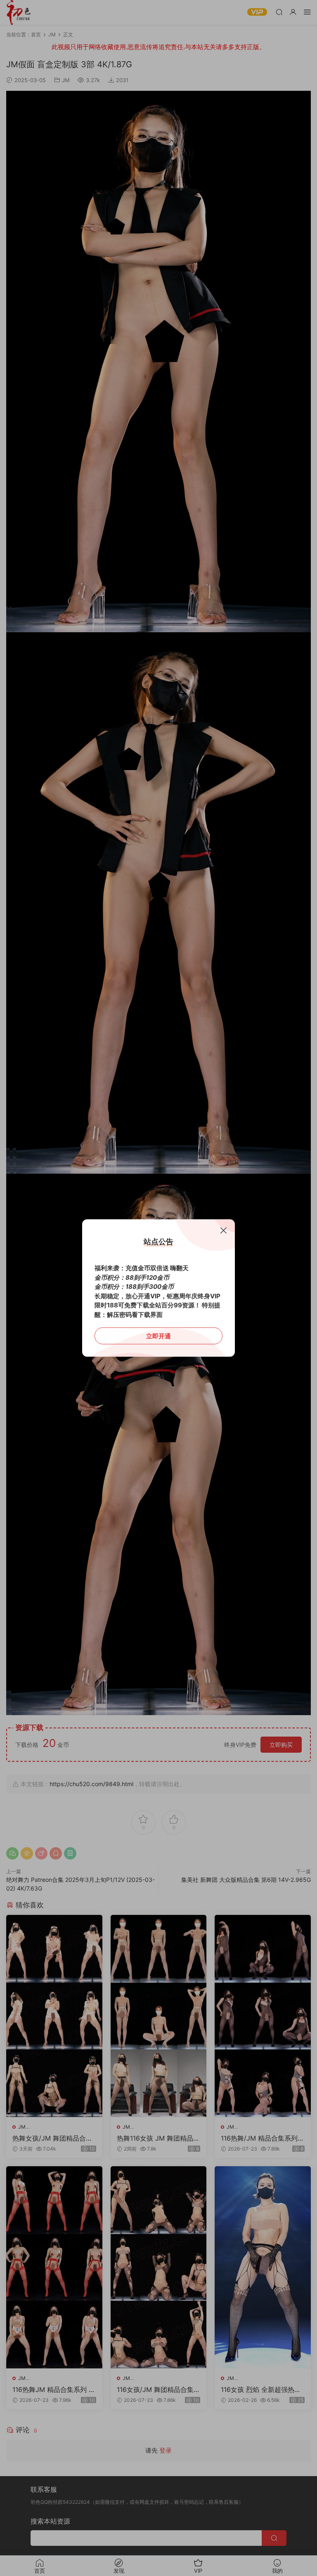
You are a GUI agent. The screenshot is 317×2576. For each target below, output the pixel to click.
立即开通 (158, 1336)
